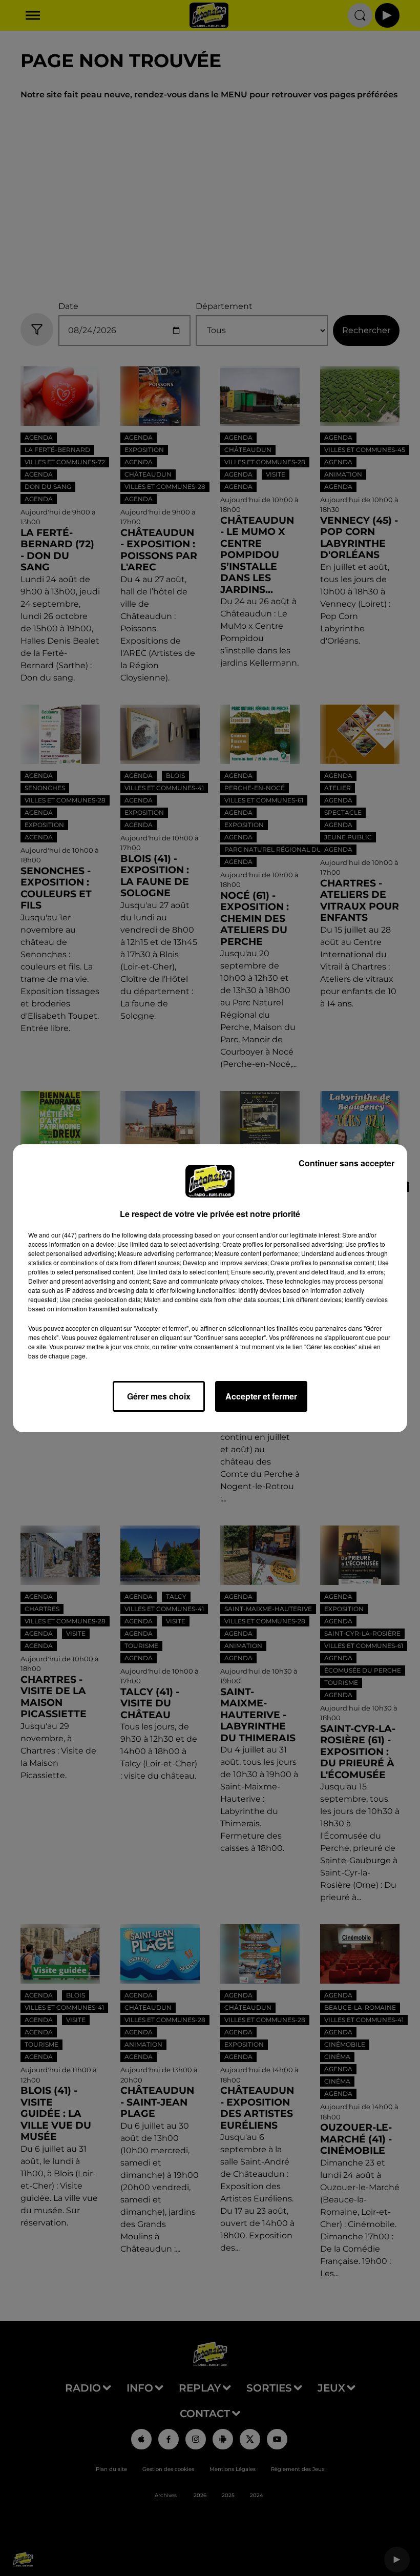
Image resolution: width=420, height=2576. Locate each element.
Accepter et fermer (261, 1396)
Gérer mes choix (159, 1396)
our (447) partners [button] (76, 1235)
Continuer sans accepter (346, 1163)
